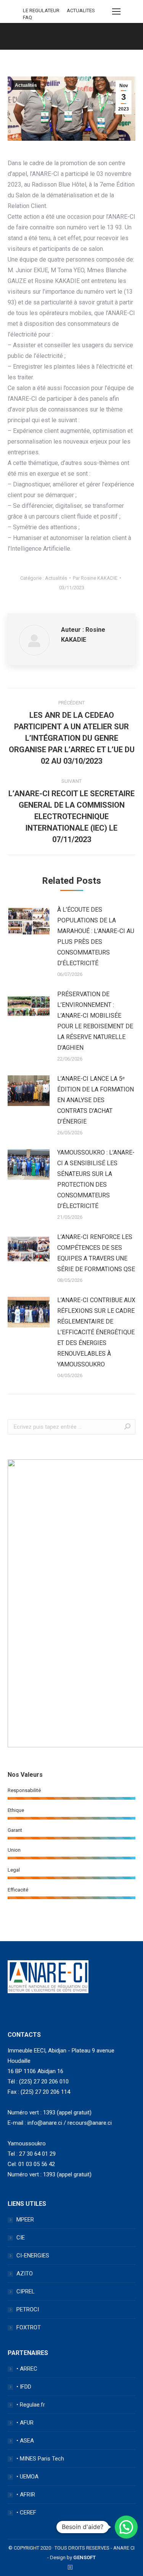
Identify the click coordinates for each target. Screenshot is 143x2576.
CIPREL (26, 2291)
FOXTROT (29, 2327)
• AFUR (25, 2423)
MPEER (25, 2220)
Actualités (26, 85)
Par (95, 578)
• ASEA (25, 2441)
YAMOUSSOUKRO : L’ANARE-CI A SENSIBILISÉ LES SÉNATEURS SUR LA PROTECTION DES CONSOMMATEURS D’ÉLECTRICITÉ (96, 1179)
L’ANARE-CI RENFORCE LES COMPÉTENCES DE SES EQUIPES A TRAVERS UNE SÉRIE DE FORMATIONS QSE (96, 1253)
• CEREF (26, 2513)
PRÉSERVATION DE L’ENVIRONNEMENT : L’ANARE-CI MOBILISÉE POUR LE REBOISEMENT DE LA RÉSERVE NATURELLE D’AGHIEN (95, 1021)
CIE (21, 2238)
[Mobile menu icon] (116, 11)
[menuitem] (41, 11)
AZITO (25, 2274)
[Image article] (29, 922)
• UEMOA (27, 2477)
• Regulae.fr (31, 2405)
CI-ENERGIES (33, 2256)
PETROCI (28, 2309)
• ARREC (27, 2369)
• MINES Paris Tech (40, 2459)
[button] (126, 2527)
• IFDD (24, 2387)
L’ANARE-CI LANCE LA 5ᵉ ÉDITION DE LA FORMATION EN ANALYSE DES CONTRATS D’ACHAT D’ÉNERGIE (96, 1100)
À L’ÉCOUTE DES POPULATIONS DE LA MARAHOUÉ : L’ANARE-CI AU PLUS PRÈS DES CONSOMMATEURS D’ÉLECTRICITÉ (96, 936)
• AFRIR (26, 2495)
